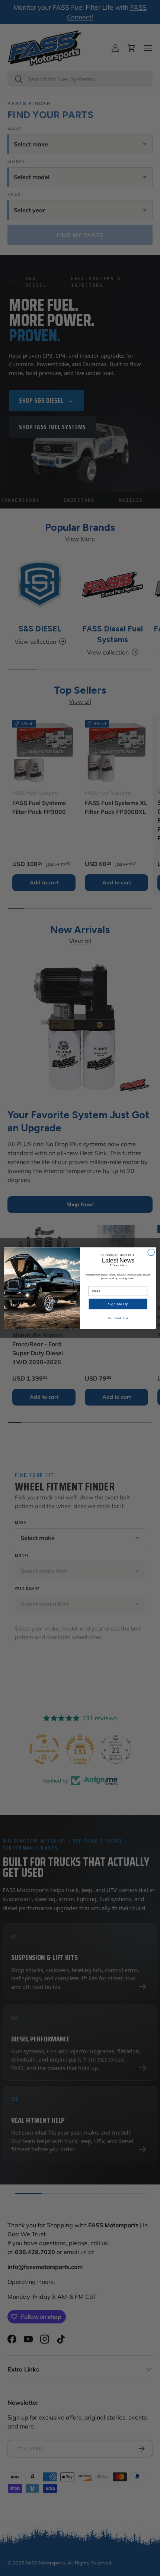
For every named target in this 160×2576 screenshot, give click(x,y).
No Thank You (118, 1318)
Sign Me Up (118, 1304)
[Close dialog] (151, 1252)
